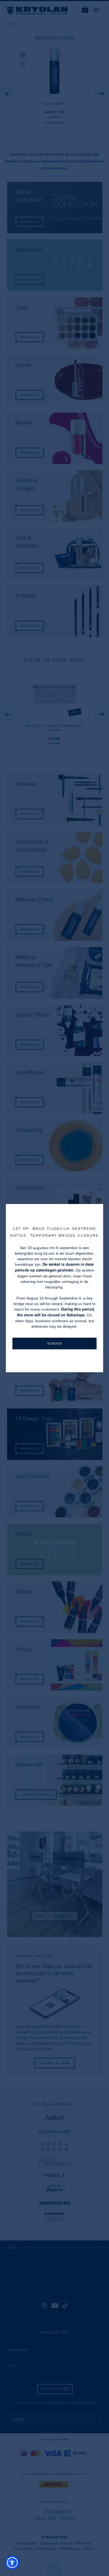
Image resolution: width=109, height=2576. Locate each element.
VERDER (54, 1343)
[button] (12, 2563)
